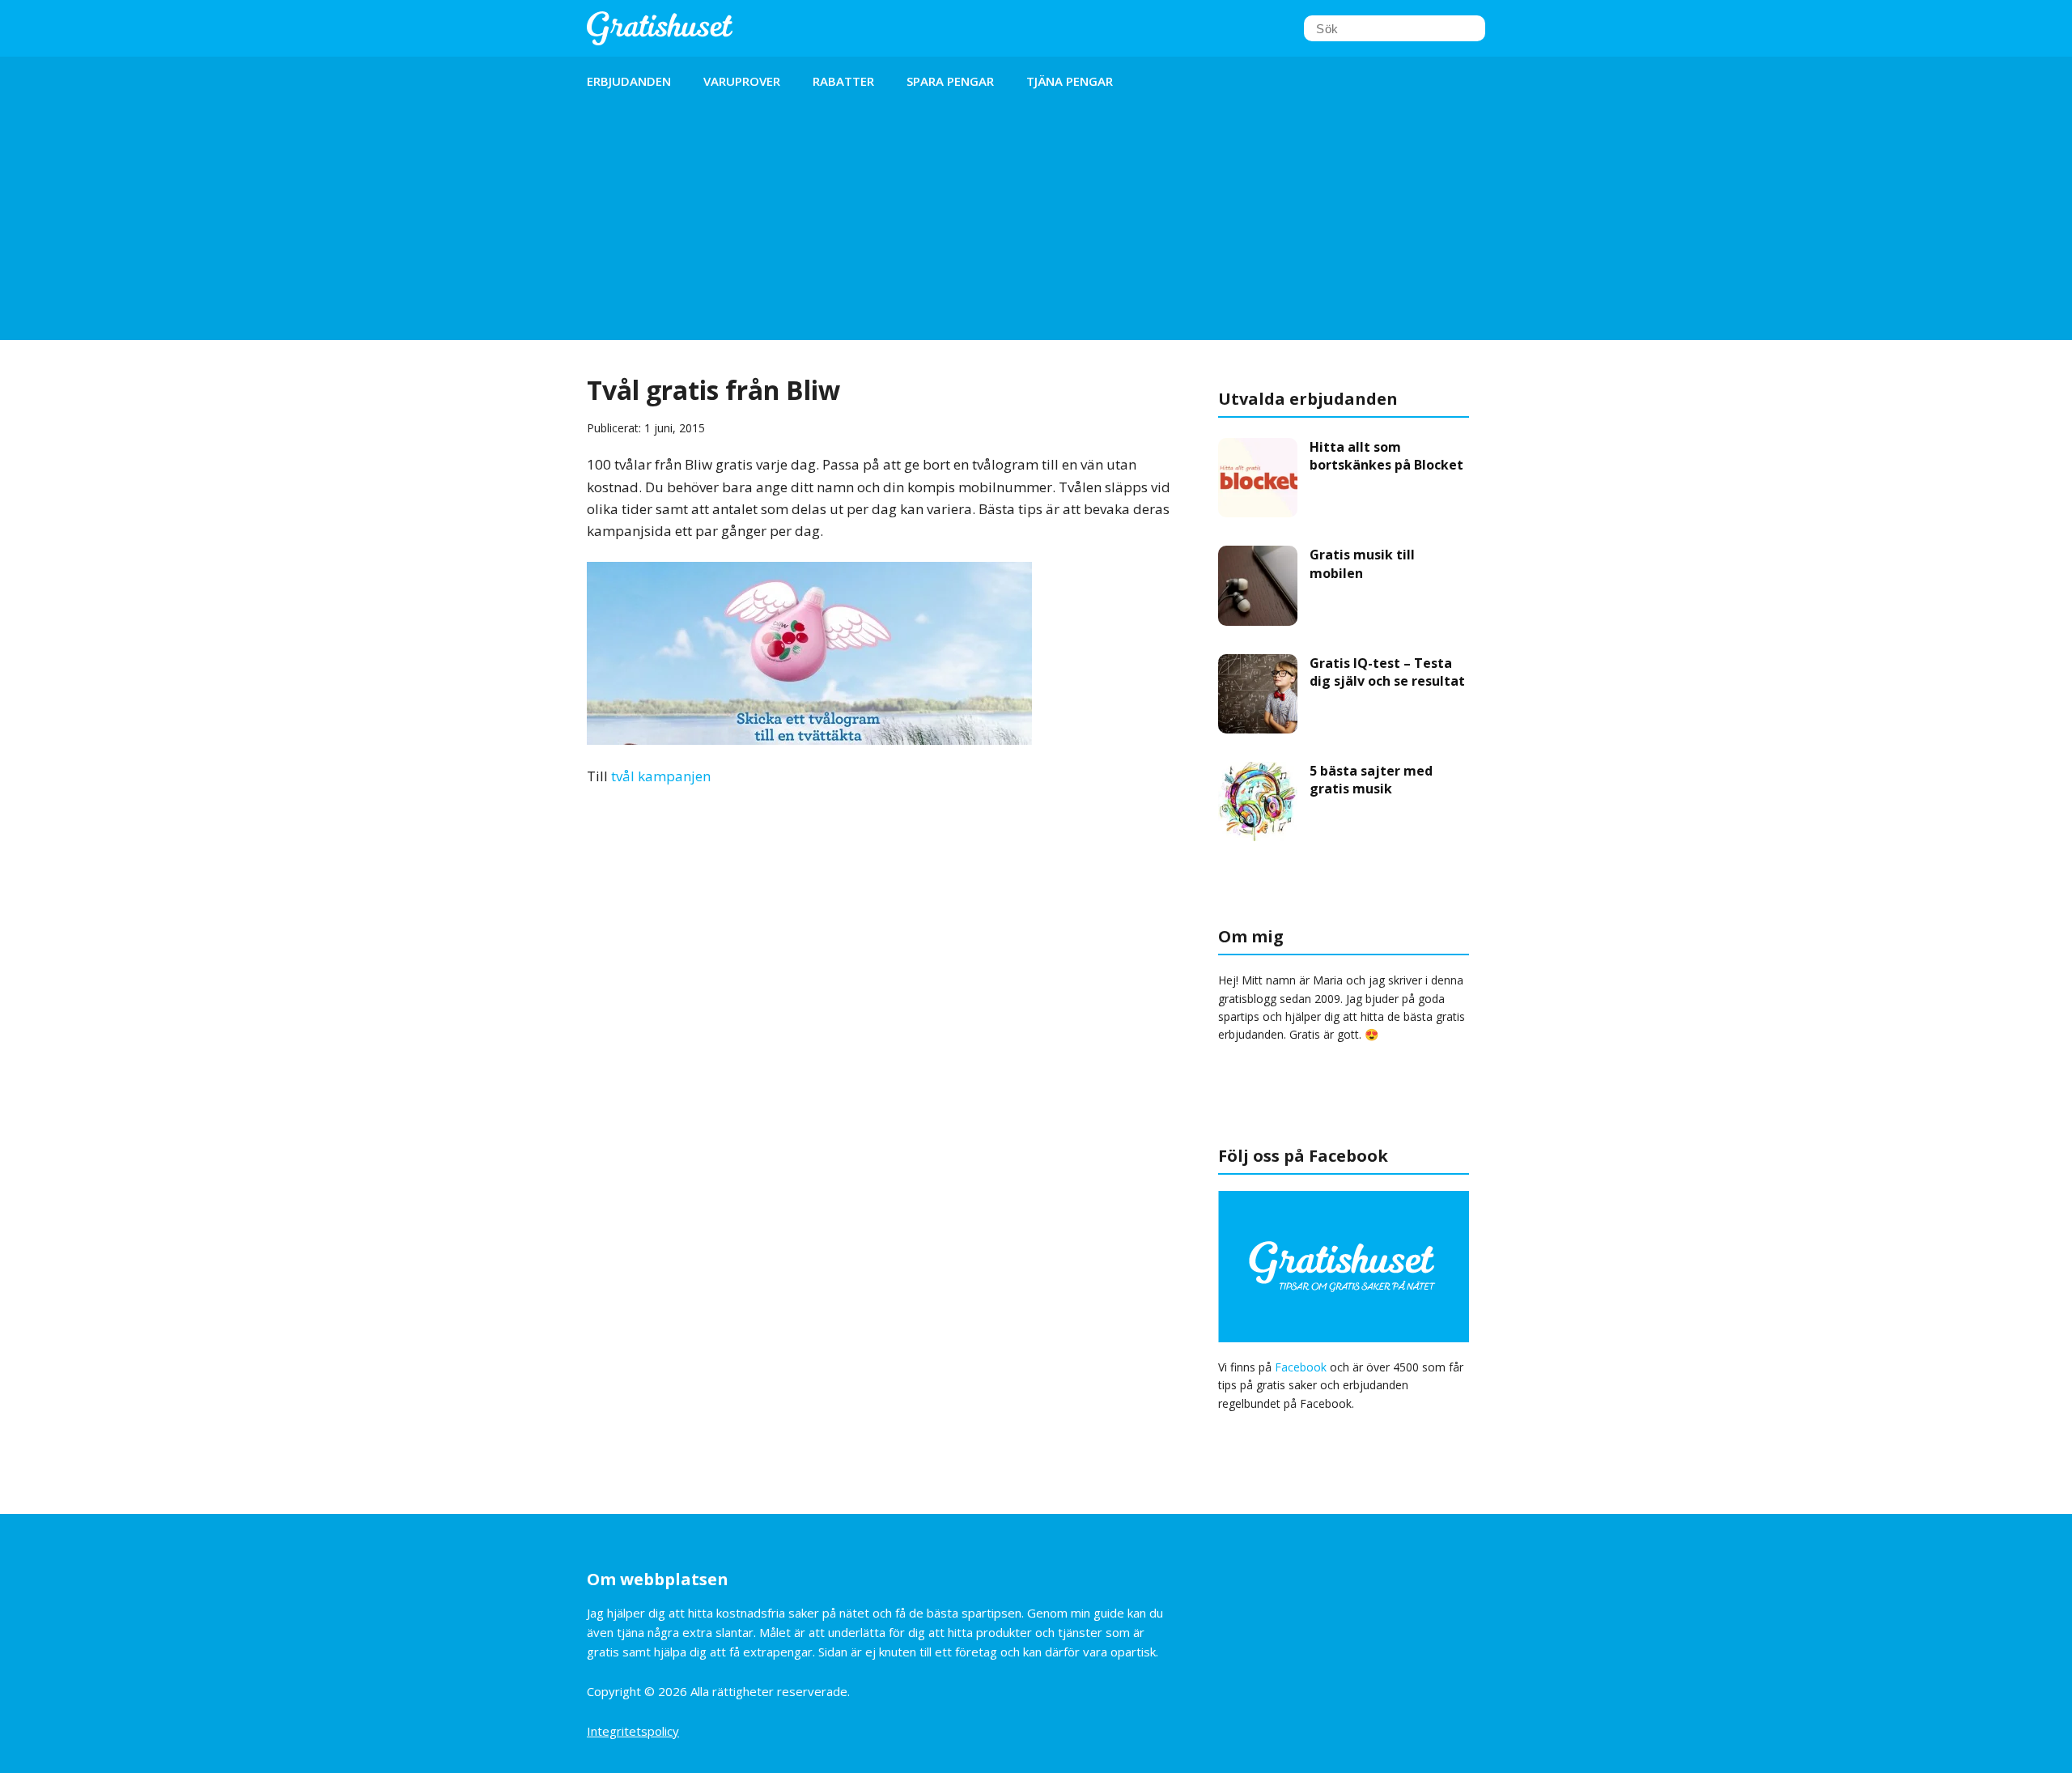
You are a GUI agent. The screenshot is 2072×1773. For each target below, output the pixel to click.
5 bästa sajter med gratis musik (1371, 780)
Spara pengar (950, 81)
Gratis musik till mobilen (1362, 563)
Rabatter (843, 81)
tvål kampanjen (661, 776)
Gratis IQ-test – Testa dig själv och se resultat (1387, 672)
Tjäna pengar (1070, 81)
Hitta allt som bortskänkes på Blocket (1386, 456)
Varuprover (742, 81)
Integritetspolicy (633, 1731)
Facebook (1301, 1367)
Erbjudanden (629, 81)
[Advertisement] (1036, 227)
